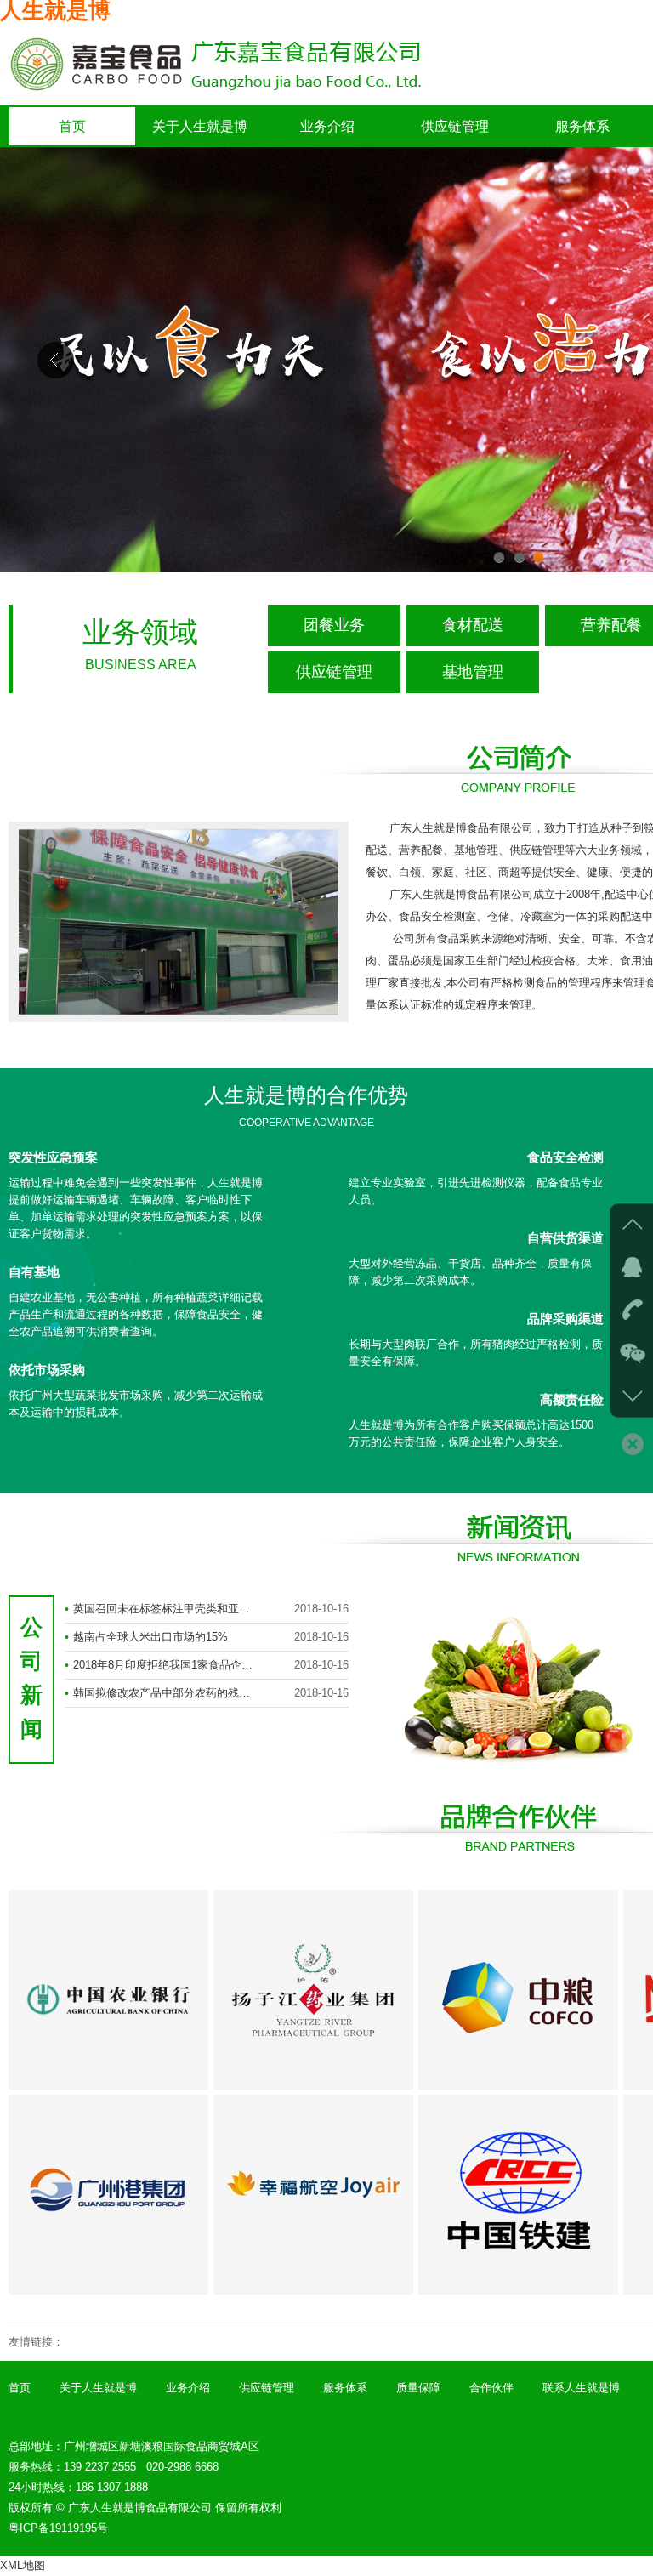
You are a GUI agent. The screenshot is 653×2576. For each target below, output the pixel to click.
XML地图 (23, 2565)
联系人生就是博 (581, 2388)
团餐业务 (334, 625)
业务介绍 (327, 126)
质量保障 (418, 2388)
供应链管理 (455, 126)
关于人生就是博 (200, 126)
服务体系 (582, 126)
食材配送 (473, 625)
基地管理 (473, 672)
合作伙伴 (491, 2388)
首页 (72, 126)
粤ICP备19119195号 (58, 2528)
